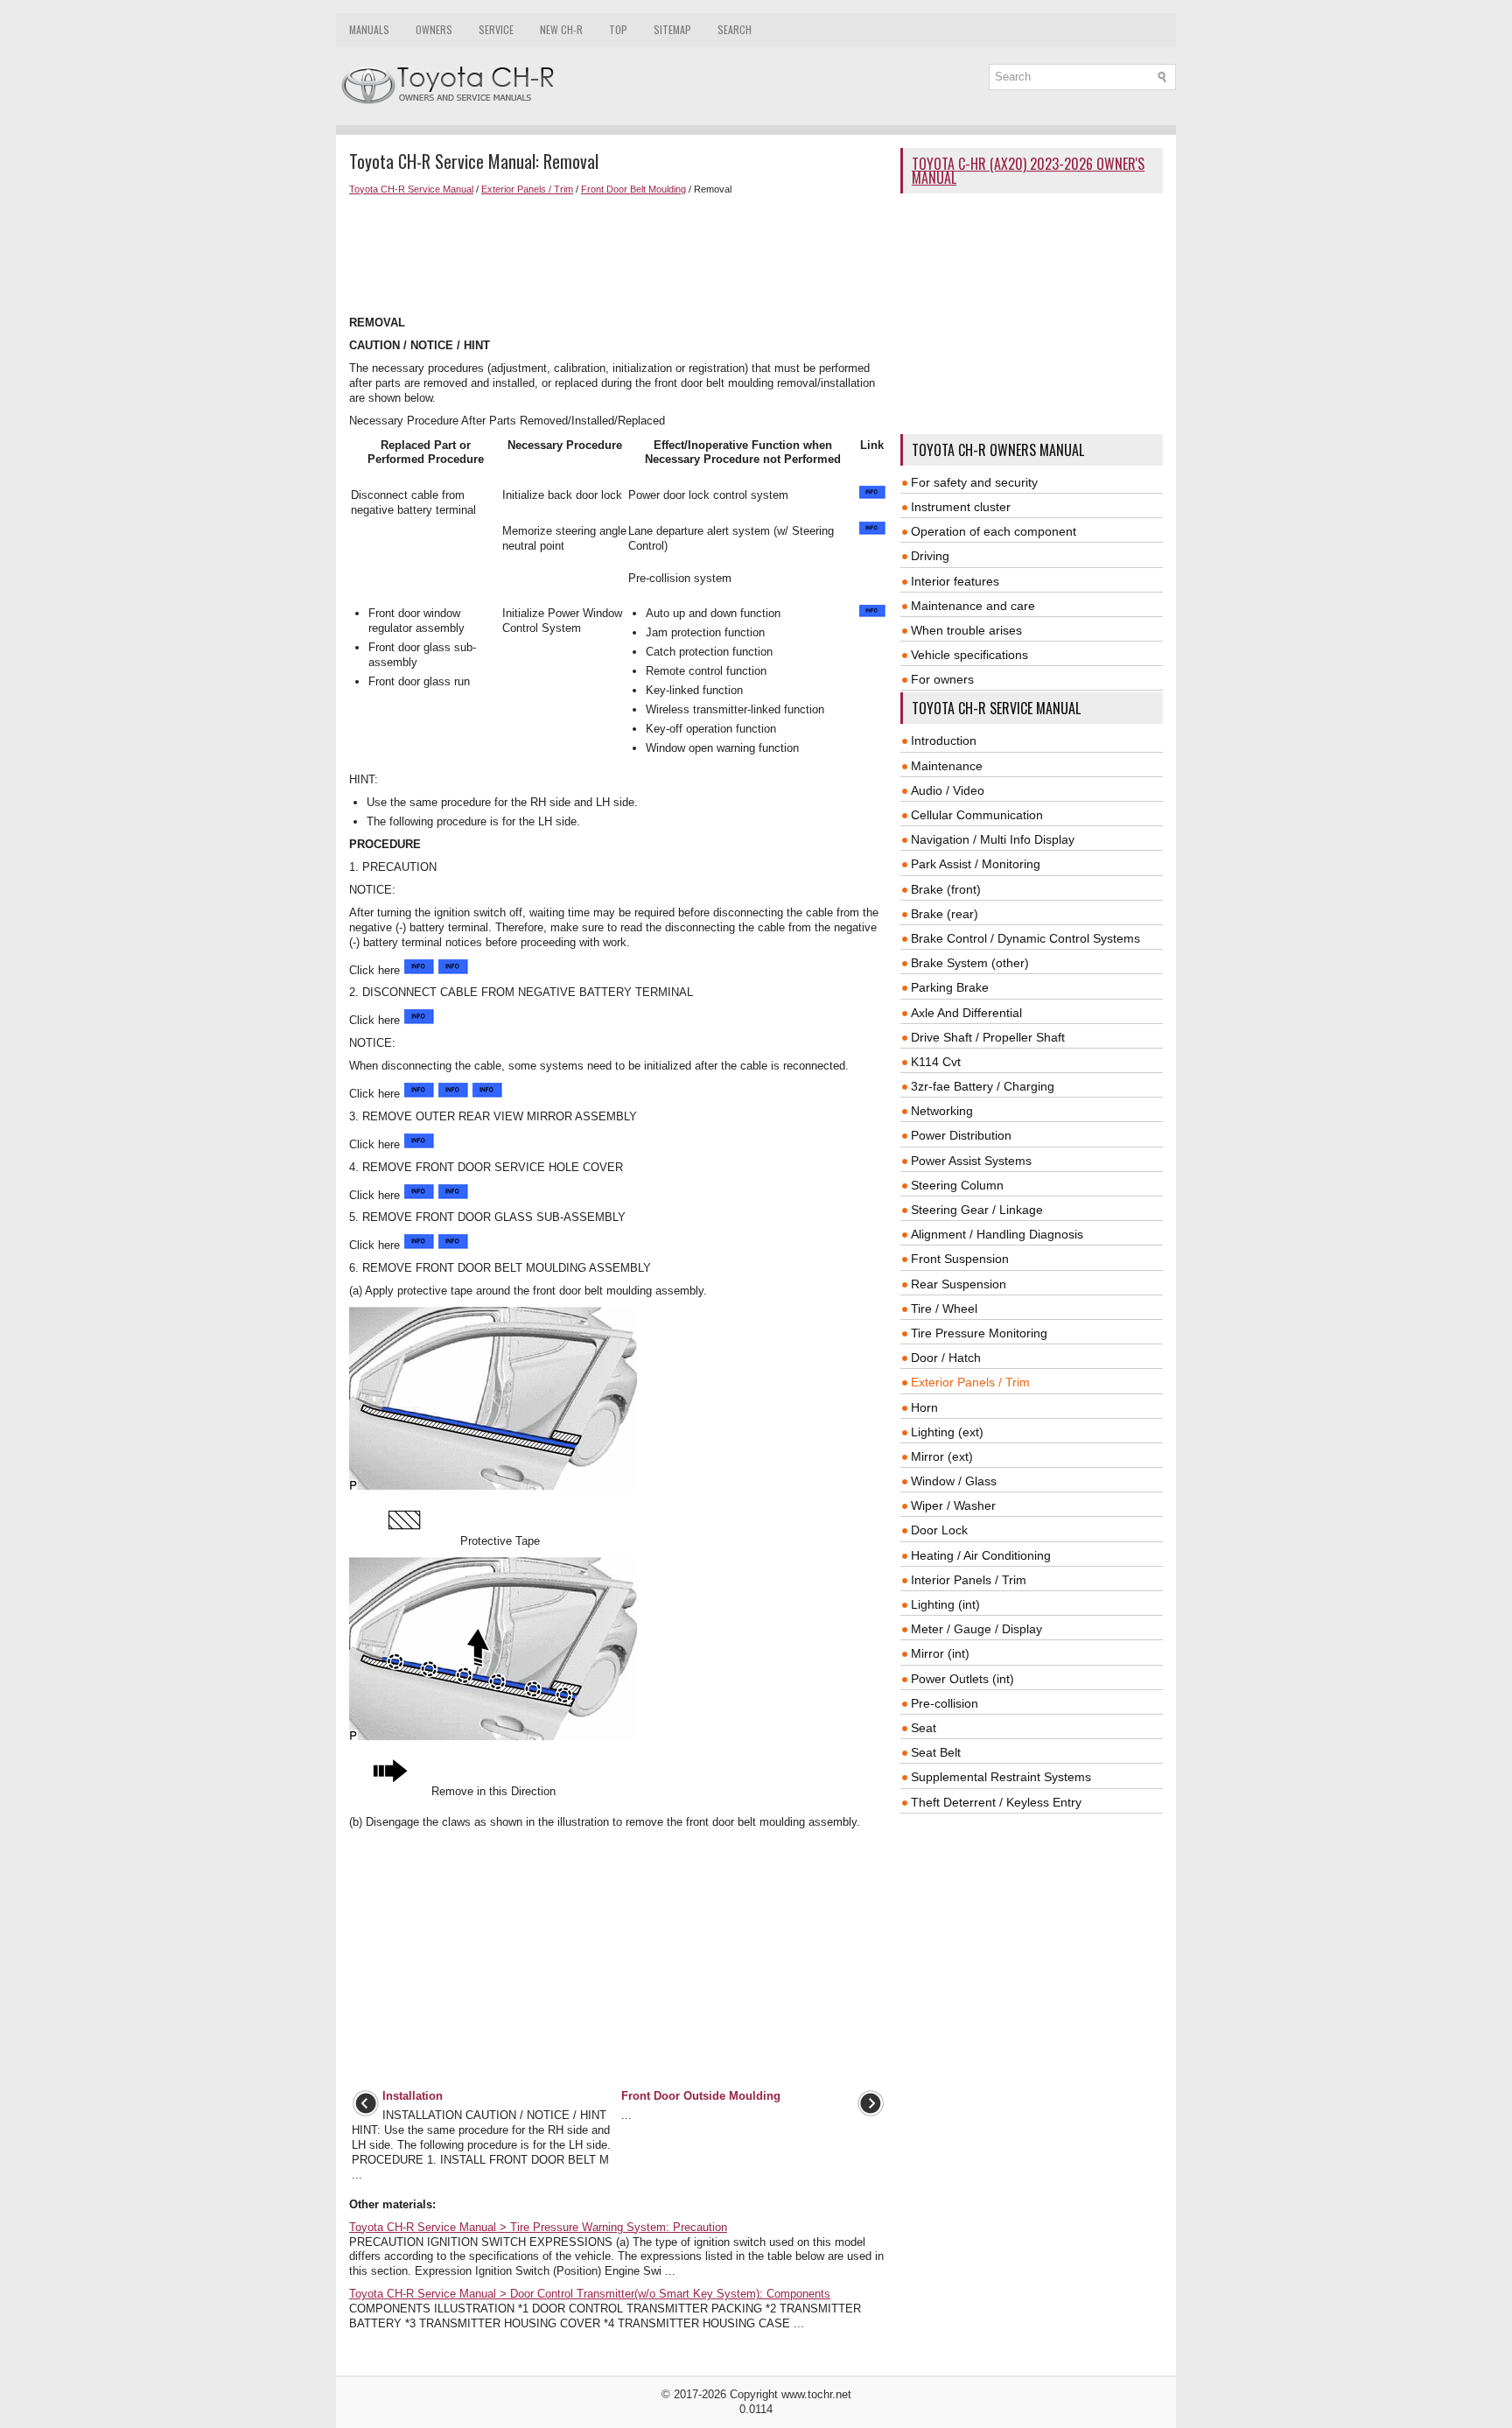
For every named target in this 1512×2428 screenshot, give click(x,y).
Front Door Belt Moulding (633, 189)
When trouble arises (966, 630)
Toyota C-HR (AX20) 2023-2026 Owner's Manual (1028, 171)
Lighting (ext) (947, 1432)
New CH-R (561, 29)
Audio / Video (948, 790)
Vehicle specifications (969, 655)
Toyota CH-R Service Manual (411, 189)
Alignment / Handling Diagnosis (997, 1234)
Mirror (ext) (942, 1456)
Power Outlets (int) (962, 1679)
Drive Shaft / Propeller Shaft (988, 1037)
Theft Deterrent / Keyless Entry (996, 1802)
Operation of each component (994, 531)
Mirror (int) (940, 1653)
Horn (924, 1407)
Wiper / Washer (953, 1505)
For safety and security (974, 482)
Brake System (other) (970, 963)
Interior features (955, 581)
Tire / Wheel (944, 1309)
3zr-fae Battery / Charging (983, 1086)
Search (735, 29)
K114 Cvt (936, 1062)
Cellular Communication (977, 815)
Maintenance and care (973, 606)
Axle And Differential (966, 1013)
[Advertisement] (618, 256)
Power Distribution (961, 1135)
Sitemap (672, 29)
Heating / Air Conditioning (981, 1555)
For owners (942, 679)
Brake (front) (946, 889)
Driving (930, 556)
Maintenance (947, 766)
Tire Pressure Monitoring (979, 1333)
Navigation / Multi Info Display (993, 839)
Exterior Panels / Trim (527, 189)
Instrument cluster (961, 507)
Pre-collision (945, 1703)
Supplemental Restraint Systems (1001, 1777)
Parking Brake (950, 987)
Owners (434, 29)
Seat (924, 1728)
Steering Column (957, 1185)
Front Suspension (960, 1259)
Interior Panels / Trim (969, 1580)
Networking (942, 1111)
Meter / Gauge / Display (976, 1629)
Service (496, 29)
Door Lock (939, 1530)
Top (618, 29)
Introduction (944, 740)
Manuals (369, 29)
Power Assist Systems (971, 1161)
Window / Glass (954, 1481)
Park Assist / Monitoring (976, 864)
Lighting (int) (945, 1604)
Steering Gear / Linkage (977, 1210)
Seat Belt (936, 1752)
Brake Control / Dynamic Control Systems (1025, 938)
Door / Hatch (946, 1358)
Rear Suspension (959, 1284)
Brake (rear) (945, 914)
